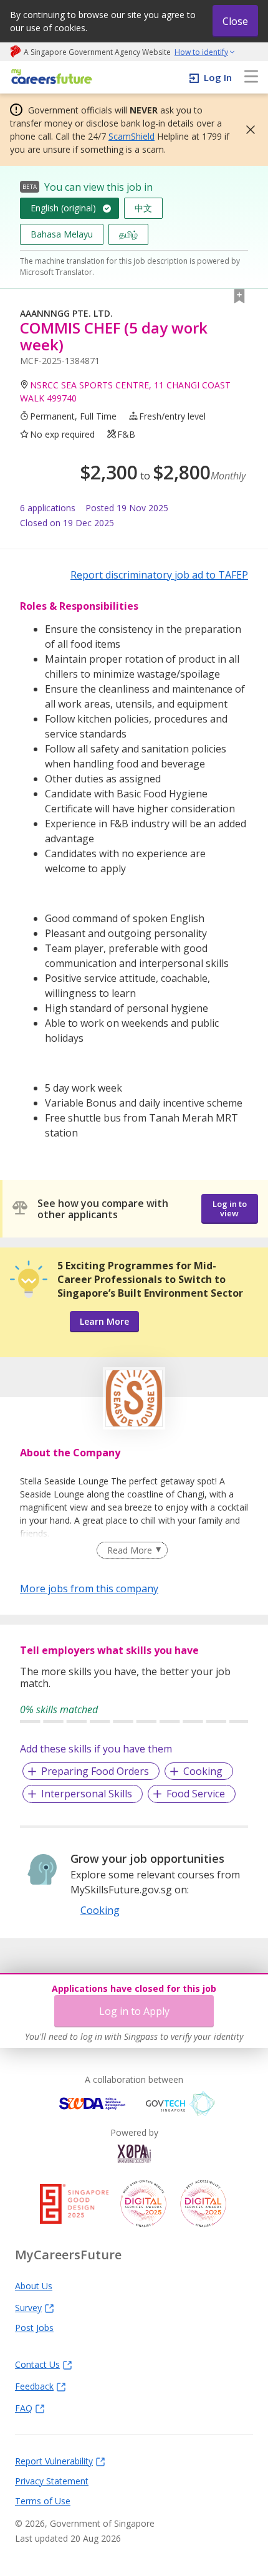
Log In (218, 77)
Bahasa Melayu (62, 234)
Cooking (203, 1771)
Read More (130, 1550)
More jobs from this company (89, 1588)
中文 (143, 208)
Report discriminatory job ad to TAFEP (159, 575)
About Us (34, 2285)
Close (235, 21)
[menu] (251, 77)
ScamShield (132, 136)
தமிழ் (128, 234)
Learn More (104, 1321)
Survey (28, 2307)
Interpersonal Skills (87, 1794)
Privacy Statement (52, 2481)
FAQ (24, 2408)
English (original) (63, 208)
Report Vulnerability (54, 2461)
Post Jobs (34, 2327)
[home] (50, 78)
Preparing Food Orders (95, 1771)
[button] (247, 130)
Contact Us (37, 2364)
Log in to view (230, 1209)
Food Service (196, 1794)
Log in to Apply (134, 2011)
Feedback (34, 2386)
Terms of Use (43, 2501)
